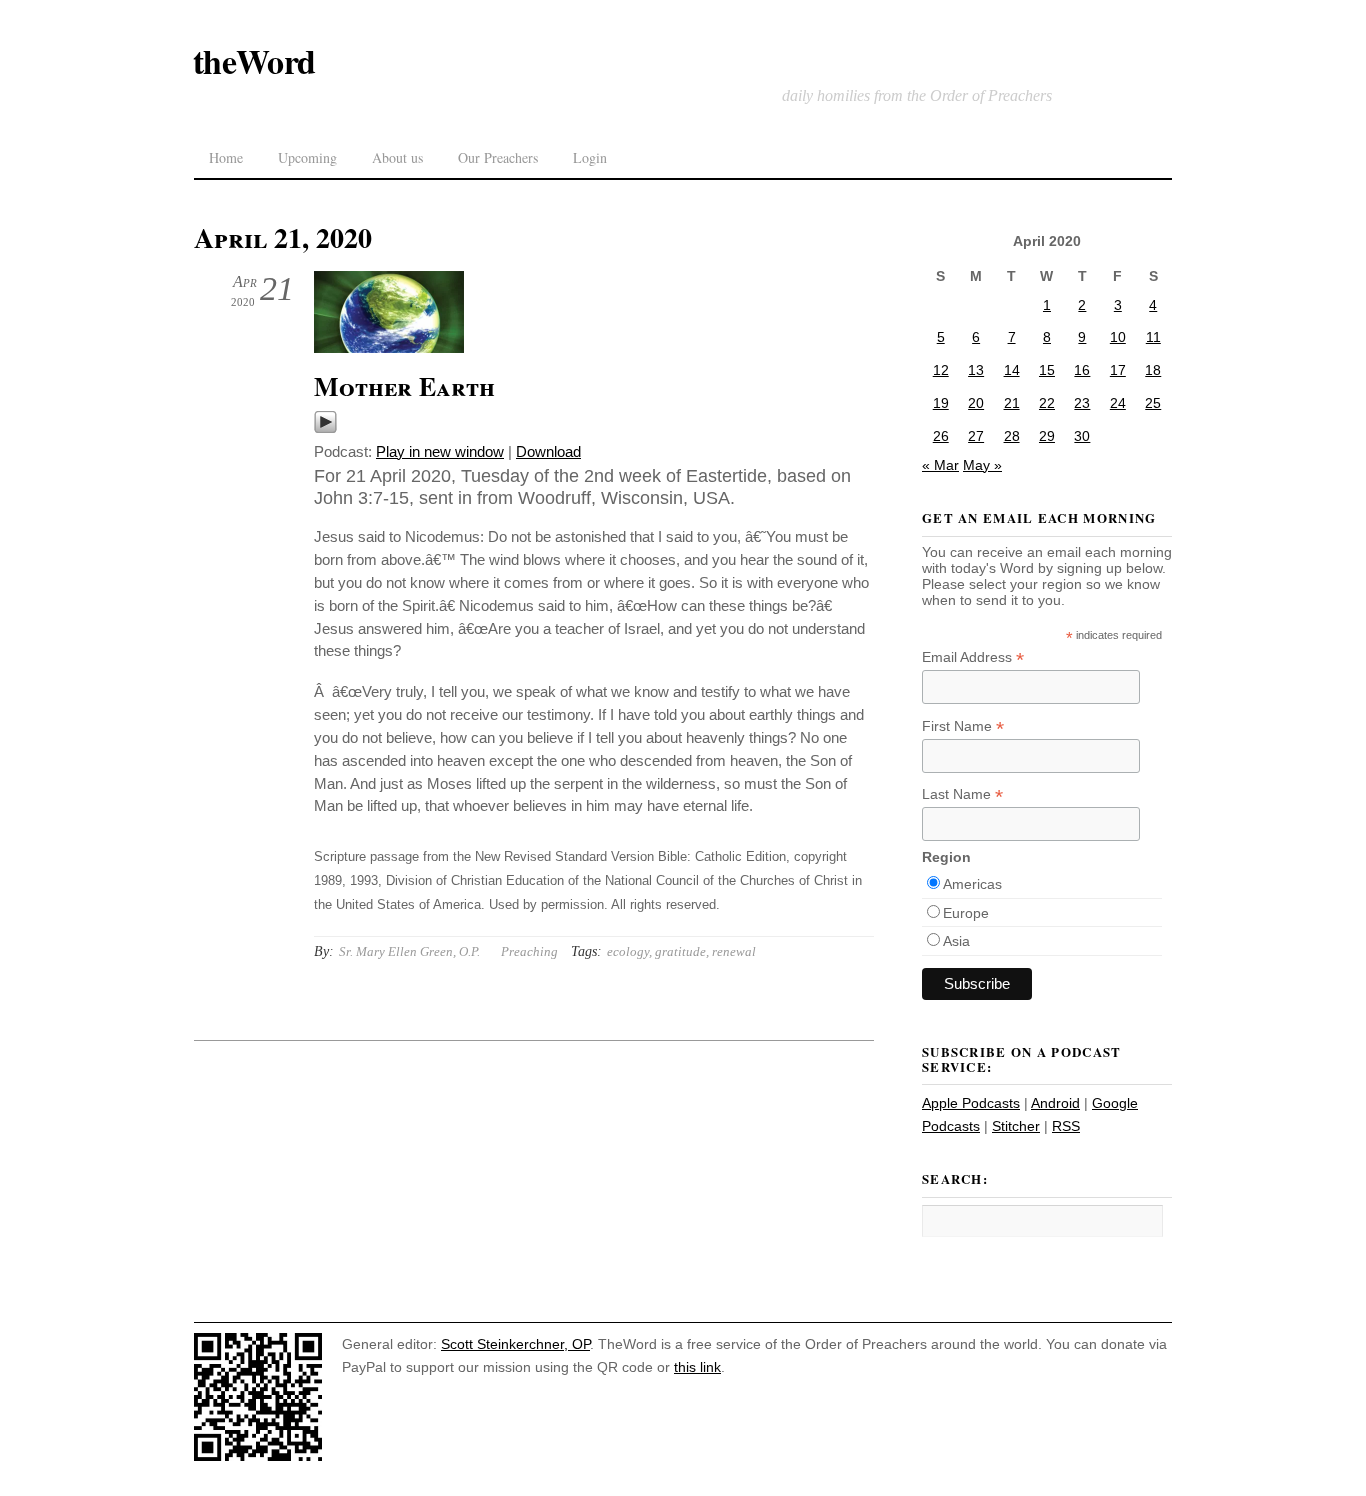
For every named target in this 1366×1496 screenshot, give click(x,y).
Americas (972, 884)
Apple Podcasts (971, 1103)
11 (1153, 337)
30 (1082, 436)
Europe (966, 913)
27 (976, 436)
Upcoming (307, 157)
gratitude (680, 951)
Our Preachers (498, 157)
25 (1153, 403)
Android (1055, 1103)
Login (590, 157)
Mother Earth (404, 386)
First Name (963, 726)
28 (1012, 436)
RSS (1066, 1126)
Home (226, 157)
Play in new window (440, 451)
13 (976, 370)
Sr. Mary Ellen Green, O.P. (409, 951)
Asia (956, 941)
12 (941, 370)
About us (397, 157)
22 (1047, 403)
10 (1118, 337)
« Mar (940, 465)
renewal (734, 951)
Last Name (962, 794)
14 (1012, 370)
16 (1082, 370)
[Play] (325, 428)
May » (982, 465)
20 (976, 403)
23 (1082, 403)
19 (941, 403)
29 (1047, 436)
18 (1153, 370)
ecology (628, 951)
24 (1118, 403)
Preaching (529, 951)
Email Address (973, 657)
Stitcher (1016, 1126)
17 (1118, 370)
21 (1012, 403)
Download (548, 451)
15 (1047, 370)
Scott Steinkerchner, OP (515, 1344)
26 (941, 436)
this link (697, 1367)
